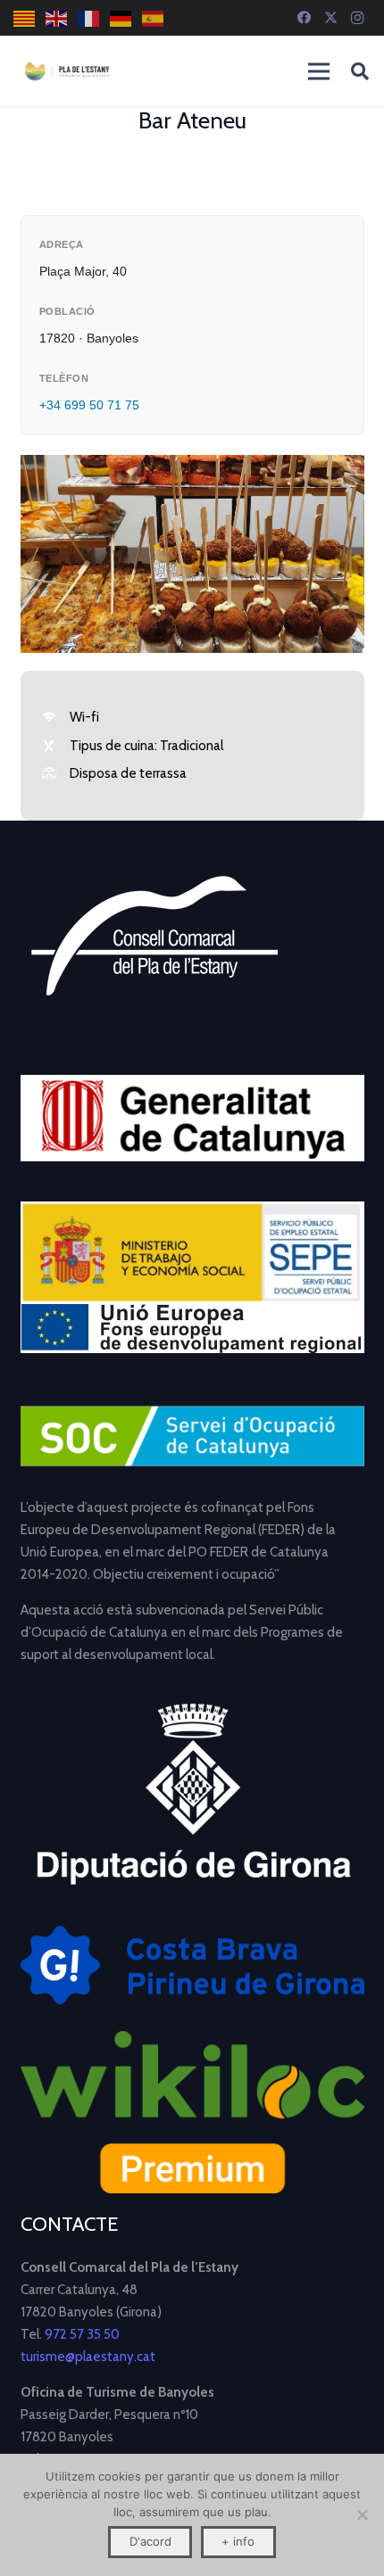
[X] (330, 18)
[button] (360, 71)
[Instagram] (357, 18)
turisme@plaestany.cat (88, 2357)
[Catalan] (25, 18)
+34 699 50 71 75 (89, 405)
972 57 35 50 (82, 2334)
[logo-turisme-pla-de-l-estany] (67, 71)
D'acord (150, 2541)
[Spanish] (154, 18)
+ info (238, 2541)
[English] (57, 18)
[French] (89, 18)
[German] (121, 18)
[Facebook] (304, 18)
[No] (362, 2514)
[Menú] (319, 71)
